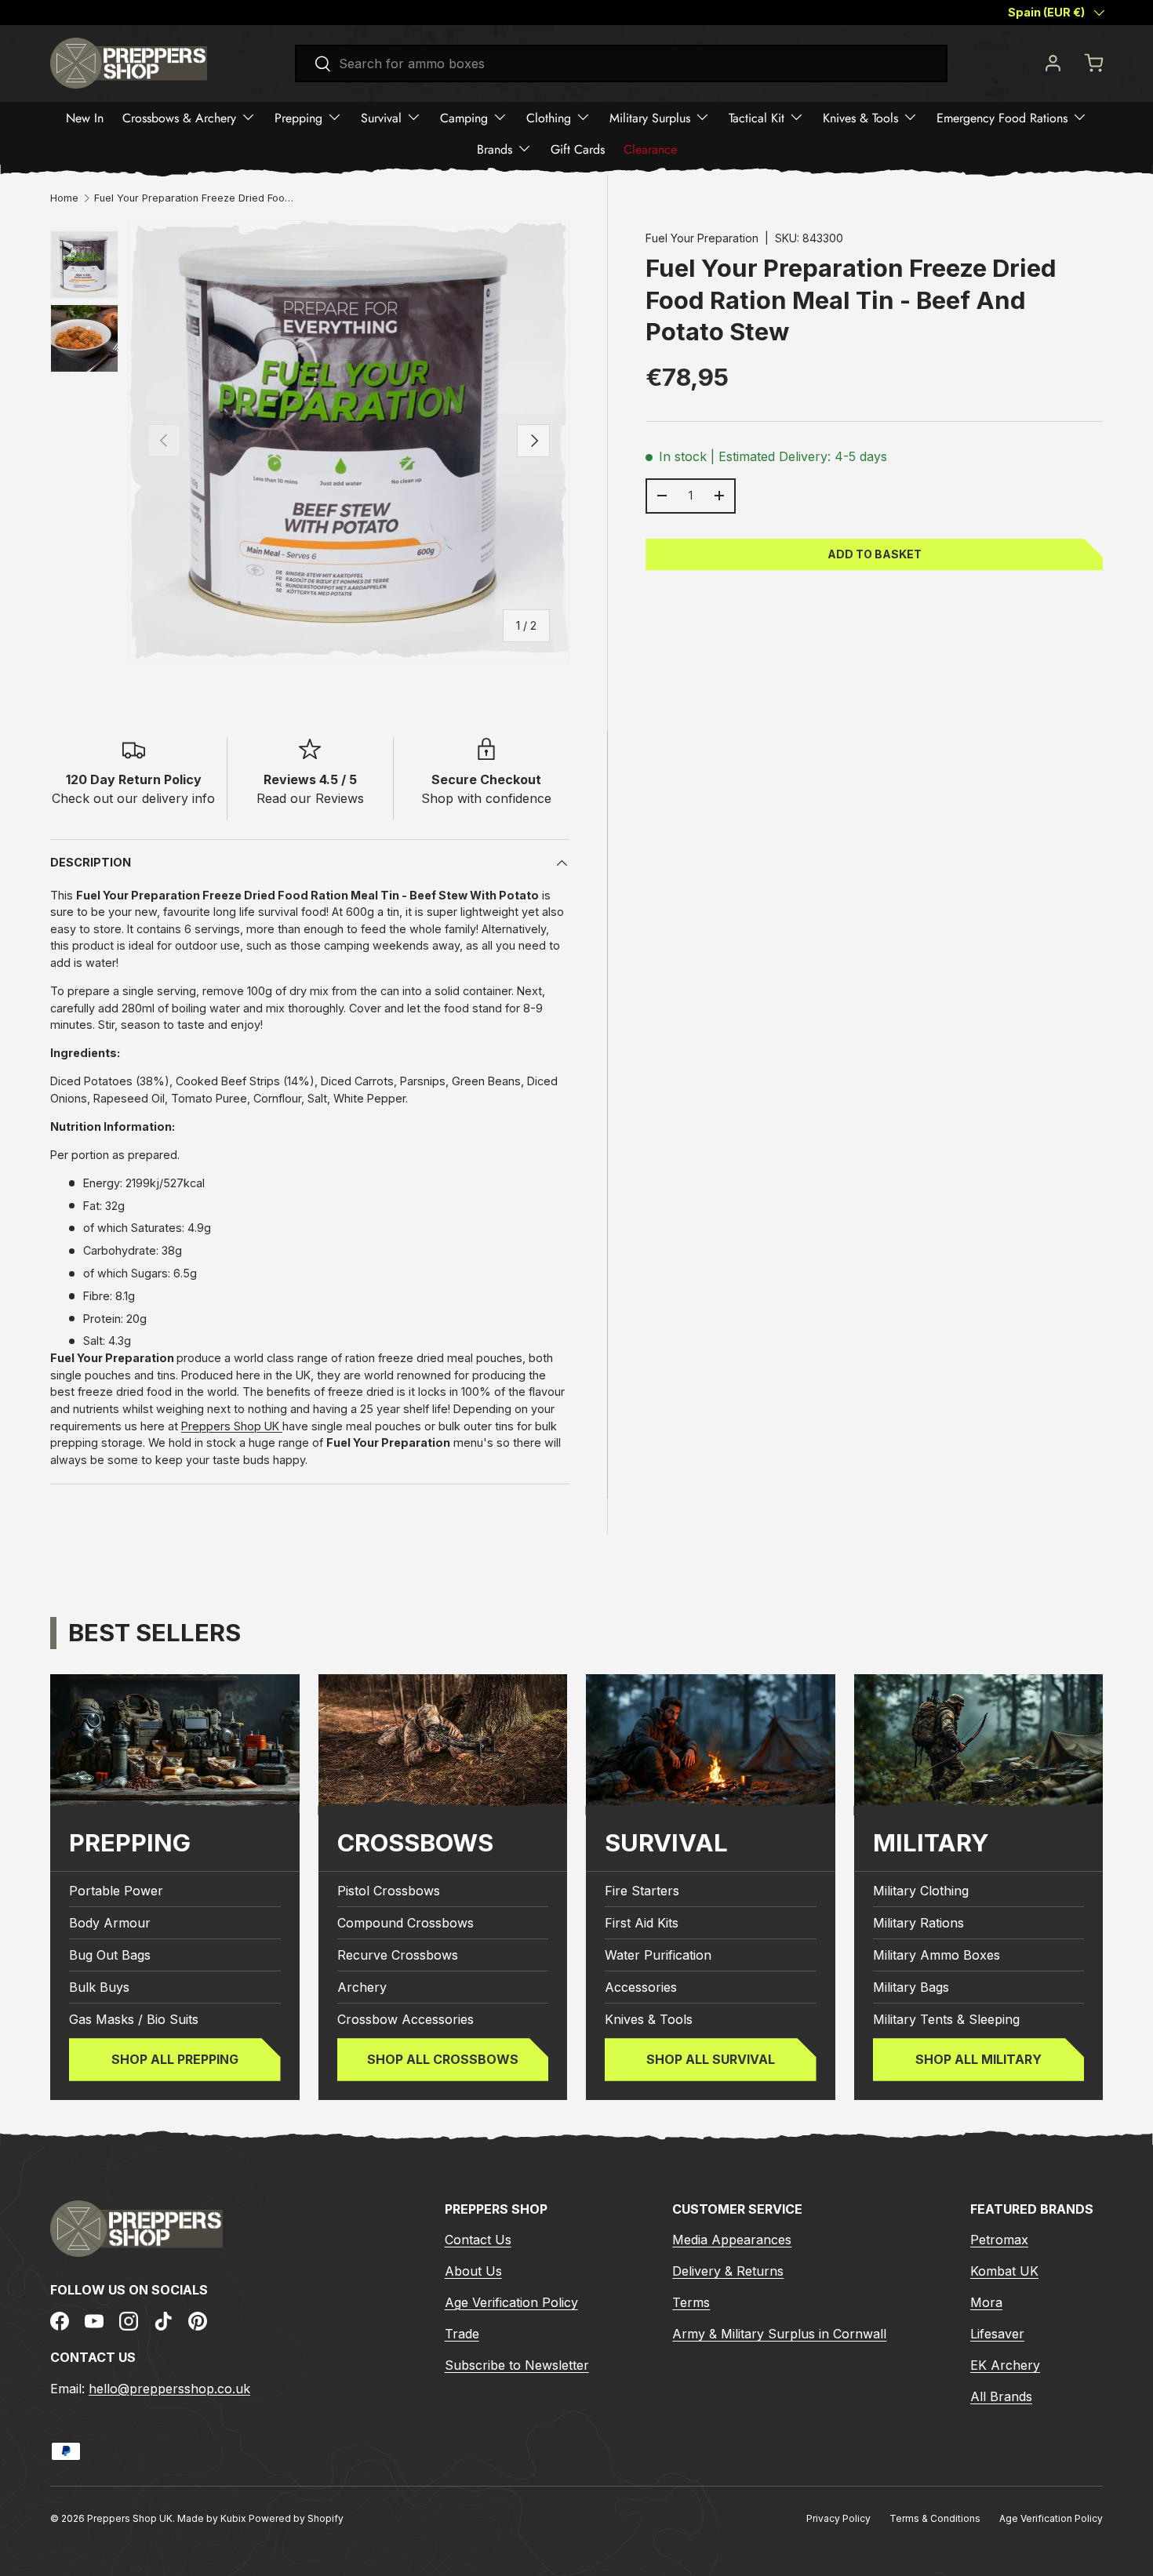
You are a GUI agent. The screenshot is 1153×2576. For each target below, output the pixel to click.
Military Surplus (650, 117)
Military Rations (918, 1923)
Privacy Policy (838, 2518)
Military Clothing (921, 1891)
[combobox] (622, 64)
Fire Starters (642, 1891)
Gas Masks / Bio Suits (134, 2019)
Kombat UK (1004, 2271)
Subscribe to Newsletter (517, 2365)
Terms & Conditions (935, 2518)
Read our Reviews (310, 798)
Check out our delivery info (133, 798)
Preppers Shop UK (232, 1426)
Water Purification (658, 1955)
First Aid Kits (642, 1923)
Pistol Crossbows (389, 1891)
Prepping (298, 117)
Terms (691, 2302)
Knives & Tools (860, 117)
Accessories (641, 1987)
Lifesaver (997, 2334)
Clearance (650, 149)
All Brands (1001, 2396)
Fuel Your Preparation (702, 238)
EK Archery (1005, 2365)
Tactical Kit (757, 117)
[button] (1093, 63)
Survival (381, 117)
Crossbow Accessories (406, 2019)
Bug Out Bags (110, 1955)
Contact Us (478, 2240)
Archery (362, 1987)
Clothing (549, 117)
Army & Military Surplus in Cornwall (779, 2334)
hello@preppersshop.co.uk (169, 2389)
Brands (495, 149)
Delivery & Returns (728, 2271)
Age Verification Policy (511, 2302)
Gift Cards (578, 149)
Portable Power (116, 1891)
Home (64, 199)
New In (85, 117)
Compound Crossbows (406, 1923)
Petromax (999, 2240)
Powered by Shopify (296, 2518)
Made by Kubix (213, 2518)
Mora (986, 2302)
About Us (473, 2271)
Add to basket (875, 553)
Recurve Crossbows (398, 1955)
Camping (464, 117)
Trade (462, 2334)
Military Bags (911, 1987)
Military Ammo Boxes (937, 1955)
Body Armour (110, 1923)
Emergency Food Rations (1002, 117)
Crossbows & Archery (179, 117)
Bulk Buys (99, 1987)
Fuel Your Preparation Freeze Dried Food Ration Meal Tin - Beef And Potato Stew (195, 199)
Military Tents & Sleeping (946, 2019)
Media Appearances (732, 2240)
